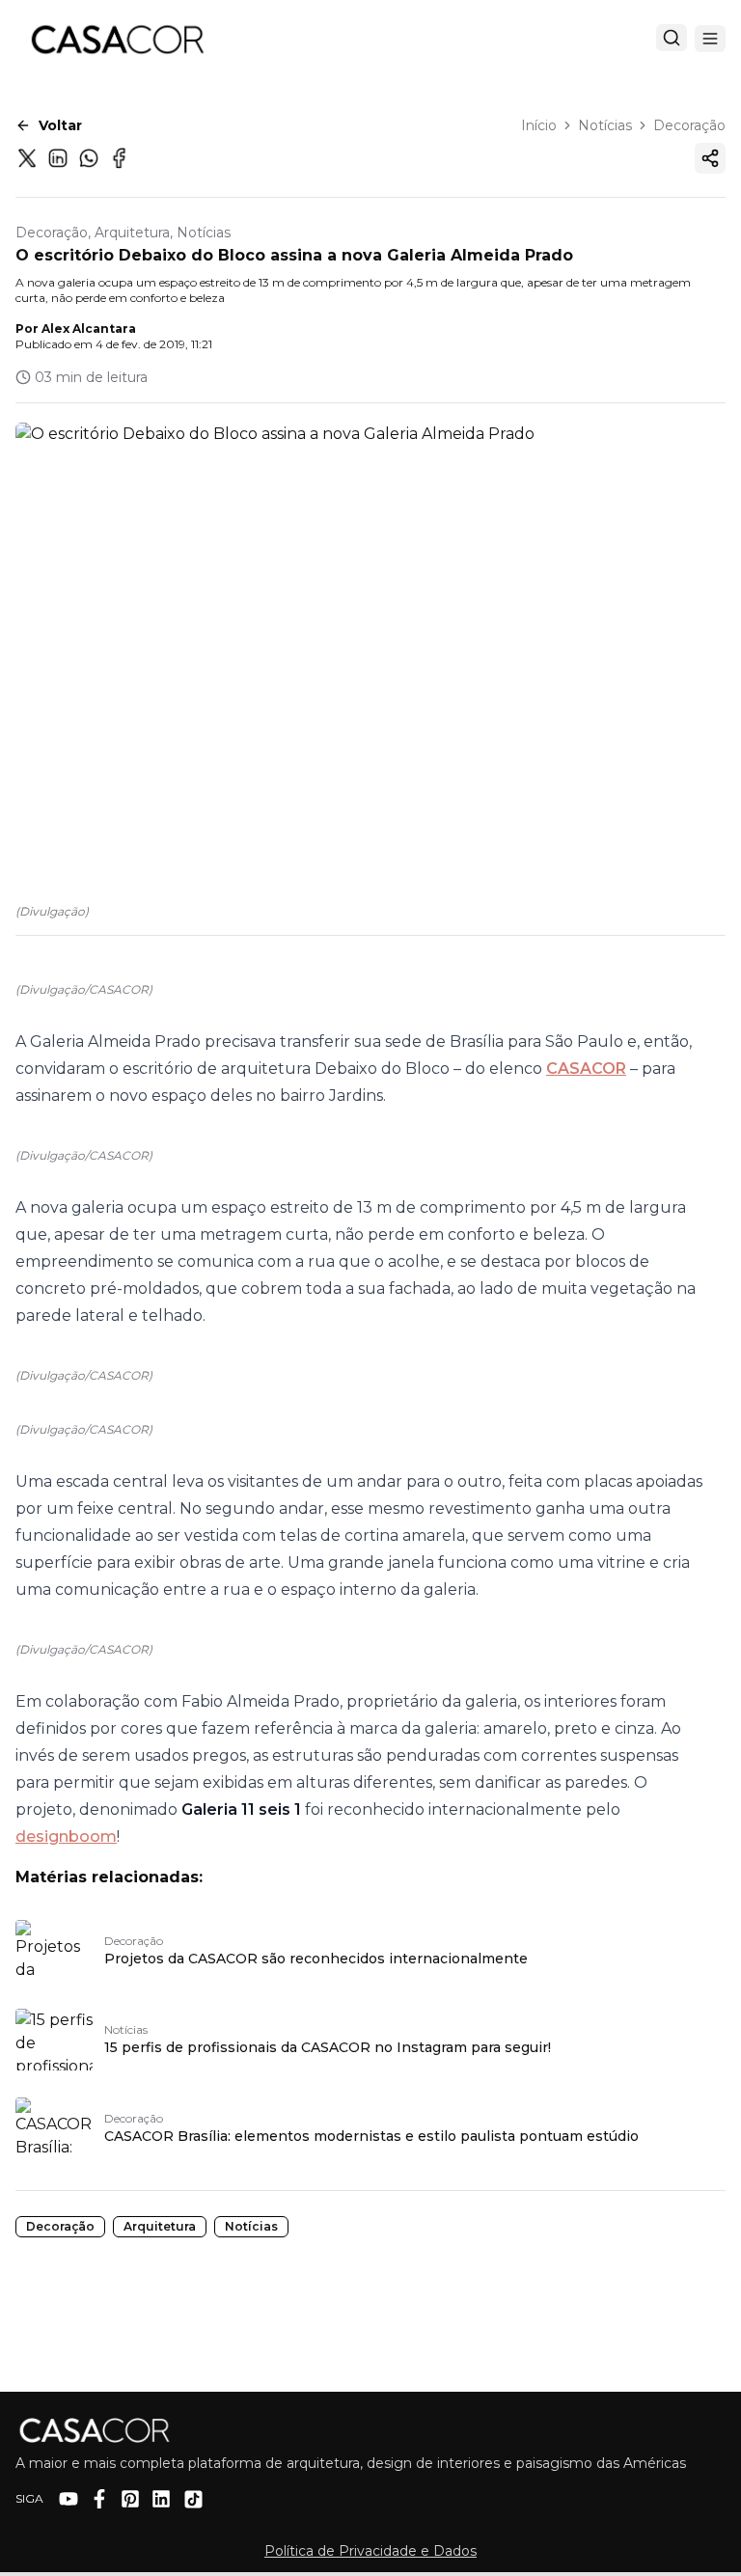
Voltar (60, 125)
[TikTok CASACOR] (193, 2499)
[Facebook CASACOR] (99, 2499)
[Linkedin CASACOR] (161, 2499)
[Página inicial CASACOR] (117, 39)
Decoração (689, 125)
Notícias (605, 125)
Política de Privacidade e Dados (370, 2551)
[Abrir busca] (672, 38)
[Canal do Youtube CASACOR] (69, 2499)
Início (539, 125)
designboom (66, 1836)
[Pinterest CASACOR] (130, 2499)
